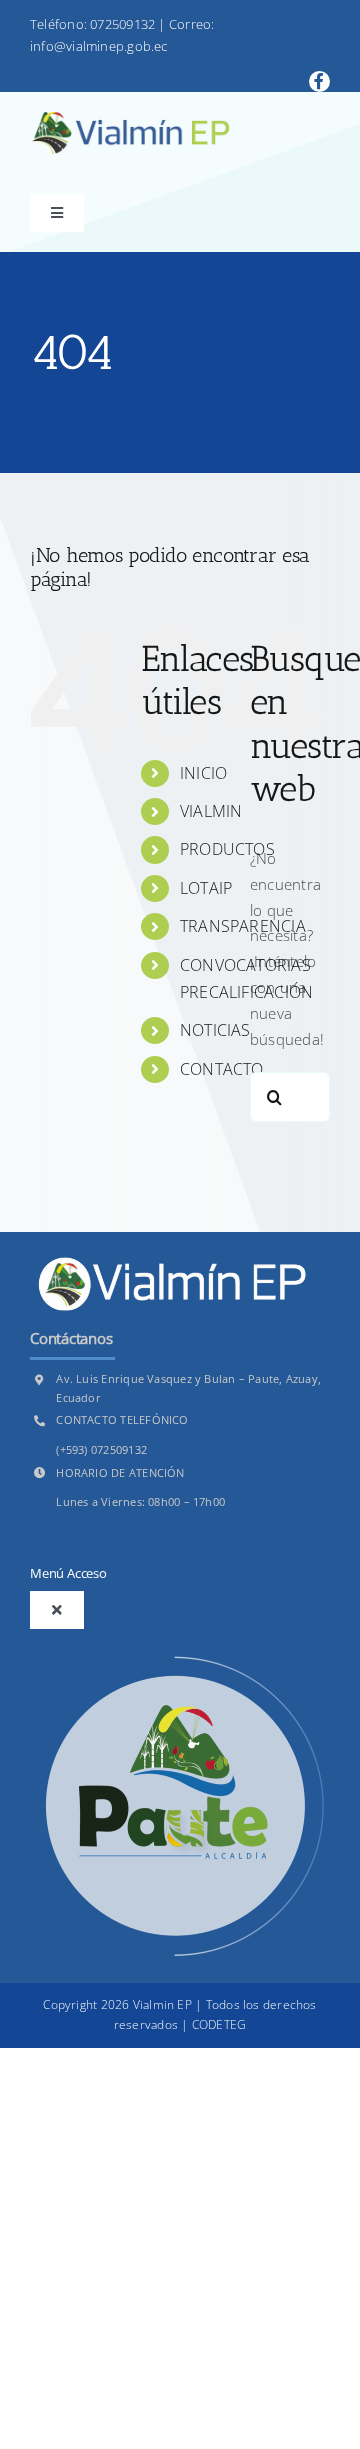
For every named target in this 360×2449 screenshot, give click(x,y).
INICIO (203, 773)
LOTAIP (206, 888)
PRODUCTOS (227, 849)
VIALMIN (211, 811)
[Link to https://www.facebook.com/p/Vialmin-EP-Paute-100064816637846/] (319, 81)
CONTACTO (222, 1069)
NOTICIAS (215, 1030)
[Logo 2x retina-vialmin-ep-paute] (130, 119)
